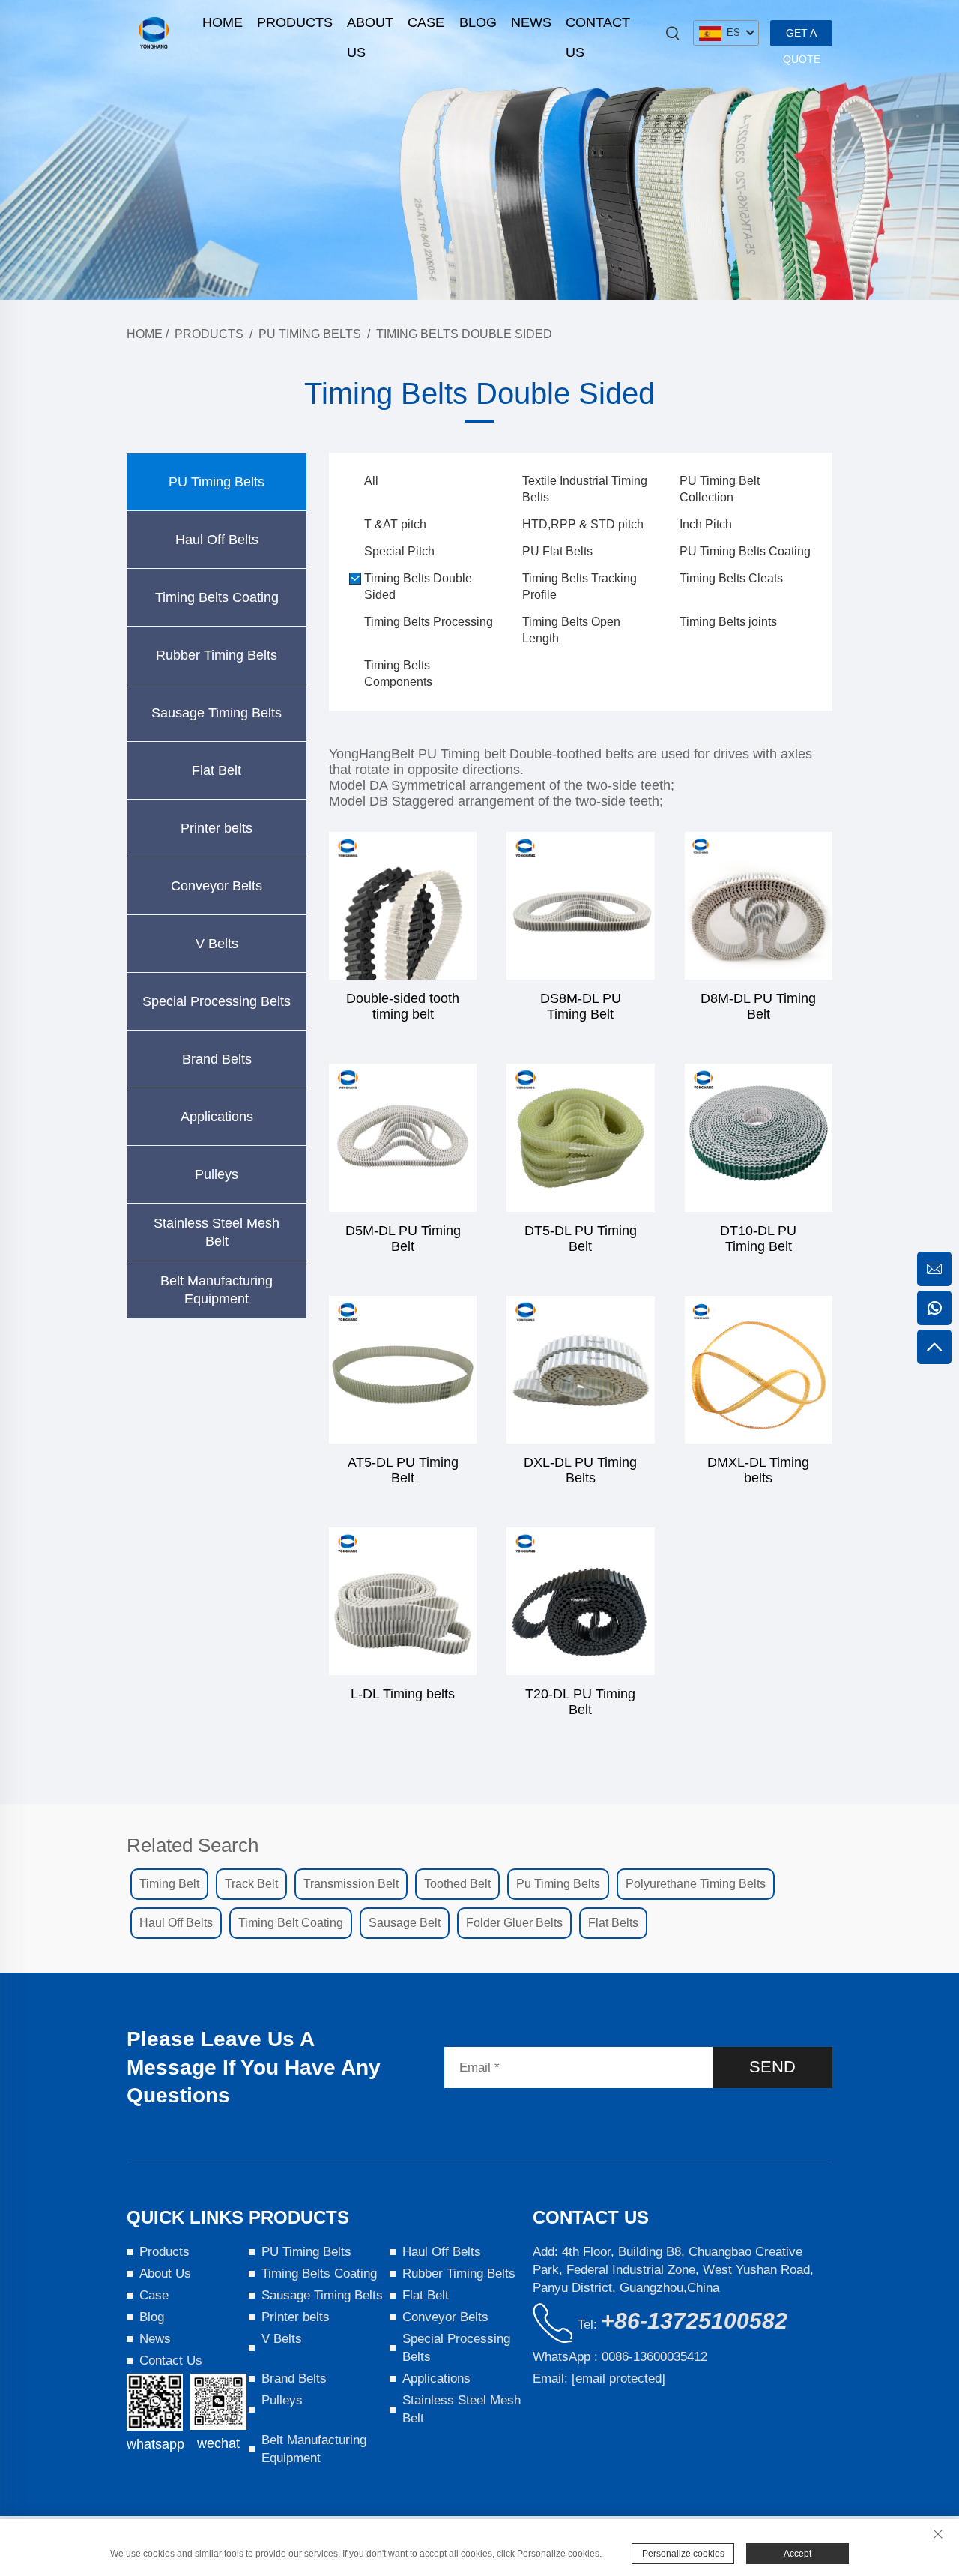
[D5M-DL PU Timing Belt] (403, 1137)
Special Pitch (399, 551)
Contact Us (598, 26)
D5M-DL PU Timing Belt (403, 1239)
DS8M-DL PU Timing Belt (581, 1006)
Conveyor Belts (217, 886)
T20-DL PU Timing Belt (580, 1702)
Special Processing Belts (217, 1001)
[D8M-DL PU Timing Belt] (759, 906)
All (371, 481)
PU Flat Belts (557, 551)
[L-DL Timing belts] (403, 1601)
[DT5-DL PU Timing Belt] (580, 1137)
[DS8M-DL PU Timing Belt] (580, 906)
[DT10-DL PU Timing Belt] (759, 1137)
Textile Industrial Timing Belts (585, 489)
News (531, 22)
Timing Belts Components (398, 673)
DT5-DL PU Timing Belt (581, 1239)
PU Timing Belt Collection (720, 489)
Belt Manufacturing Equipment (217, 1290)
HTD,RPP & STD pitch (583, 524)
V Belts (217, 944)
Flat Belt (217, 770)
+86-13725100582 (694, 2321)
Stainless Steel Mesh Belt (217, 1232)
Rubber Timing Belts (217, 655)
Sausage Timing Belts (217, 713)
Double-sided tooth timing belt (403, 1006)
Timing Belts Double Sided (464, 334)
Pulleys (217, 1174)
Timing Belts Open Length (571, 630)
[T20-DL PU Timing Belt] (580, 1601)
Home (223, 22)
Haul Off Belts (217, 540)
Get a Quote (802, 37)
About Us (370, 26)
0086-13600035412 (654, 2357)
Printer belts (217, 828)
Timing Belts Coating (217, 597)
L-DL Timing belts (403, 1694)
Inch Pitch (706, 524)
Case (426, 22)
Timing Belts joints (728, 622)
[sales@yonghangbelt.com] (934, 1269)
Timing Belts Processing (429, 622)
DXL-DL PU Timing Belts (580, 1470)
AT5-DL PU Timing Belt (403, 1470)
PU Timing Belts (310, 334)
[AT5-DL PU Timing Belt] (403, 1370)
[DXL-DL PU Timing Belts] (580, 1370)
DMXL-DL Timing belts (758, 1470)
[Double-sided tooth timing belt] (403, 906)
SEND (772, 2067)
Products (295, 22)
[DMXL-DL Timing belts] (759, 1370)
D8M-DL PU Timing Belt (758, 1006)
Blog (478, 22)
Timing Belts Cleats (731, 578)
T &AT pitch (395, 524)
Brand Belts (217, 1059)
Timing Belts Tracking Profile (580, 586)
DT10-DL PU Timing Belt (758, 1239)
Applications (217, 1117)
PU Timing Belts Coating (745, 551)
